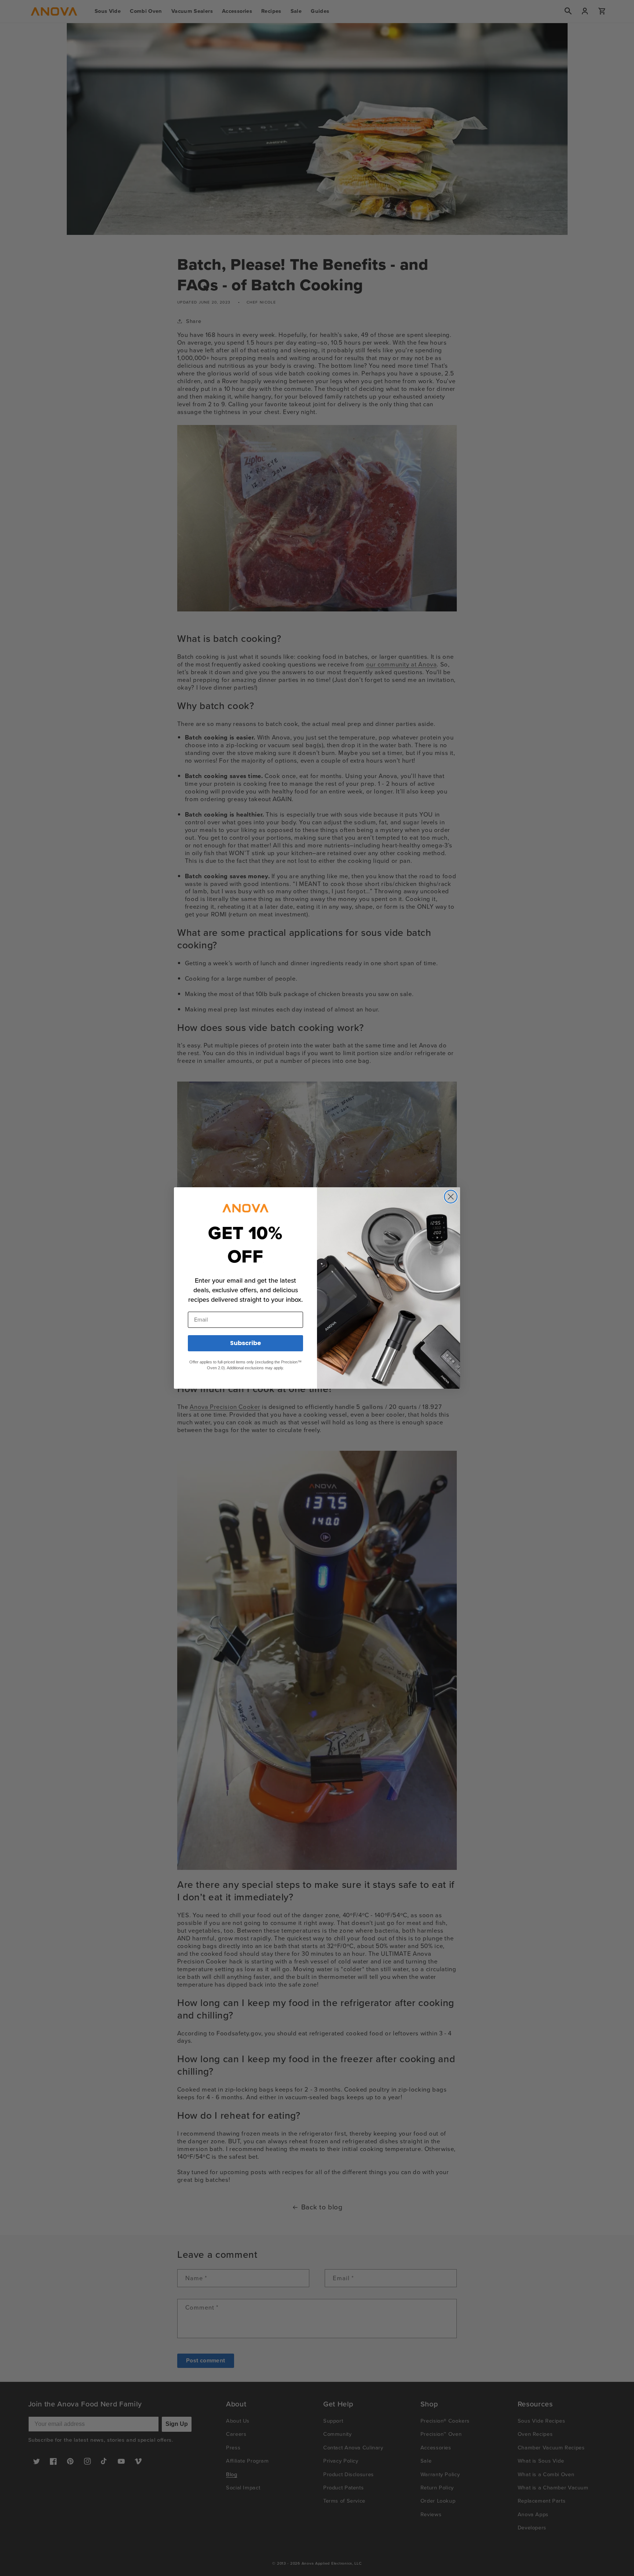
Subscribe (245, 1343)
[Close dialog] (451, 1197)
